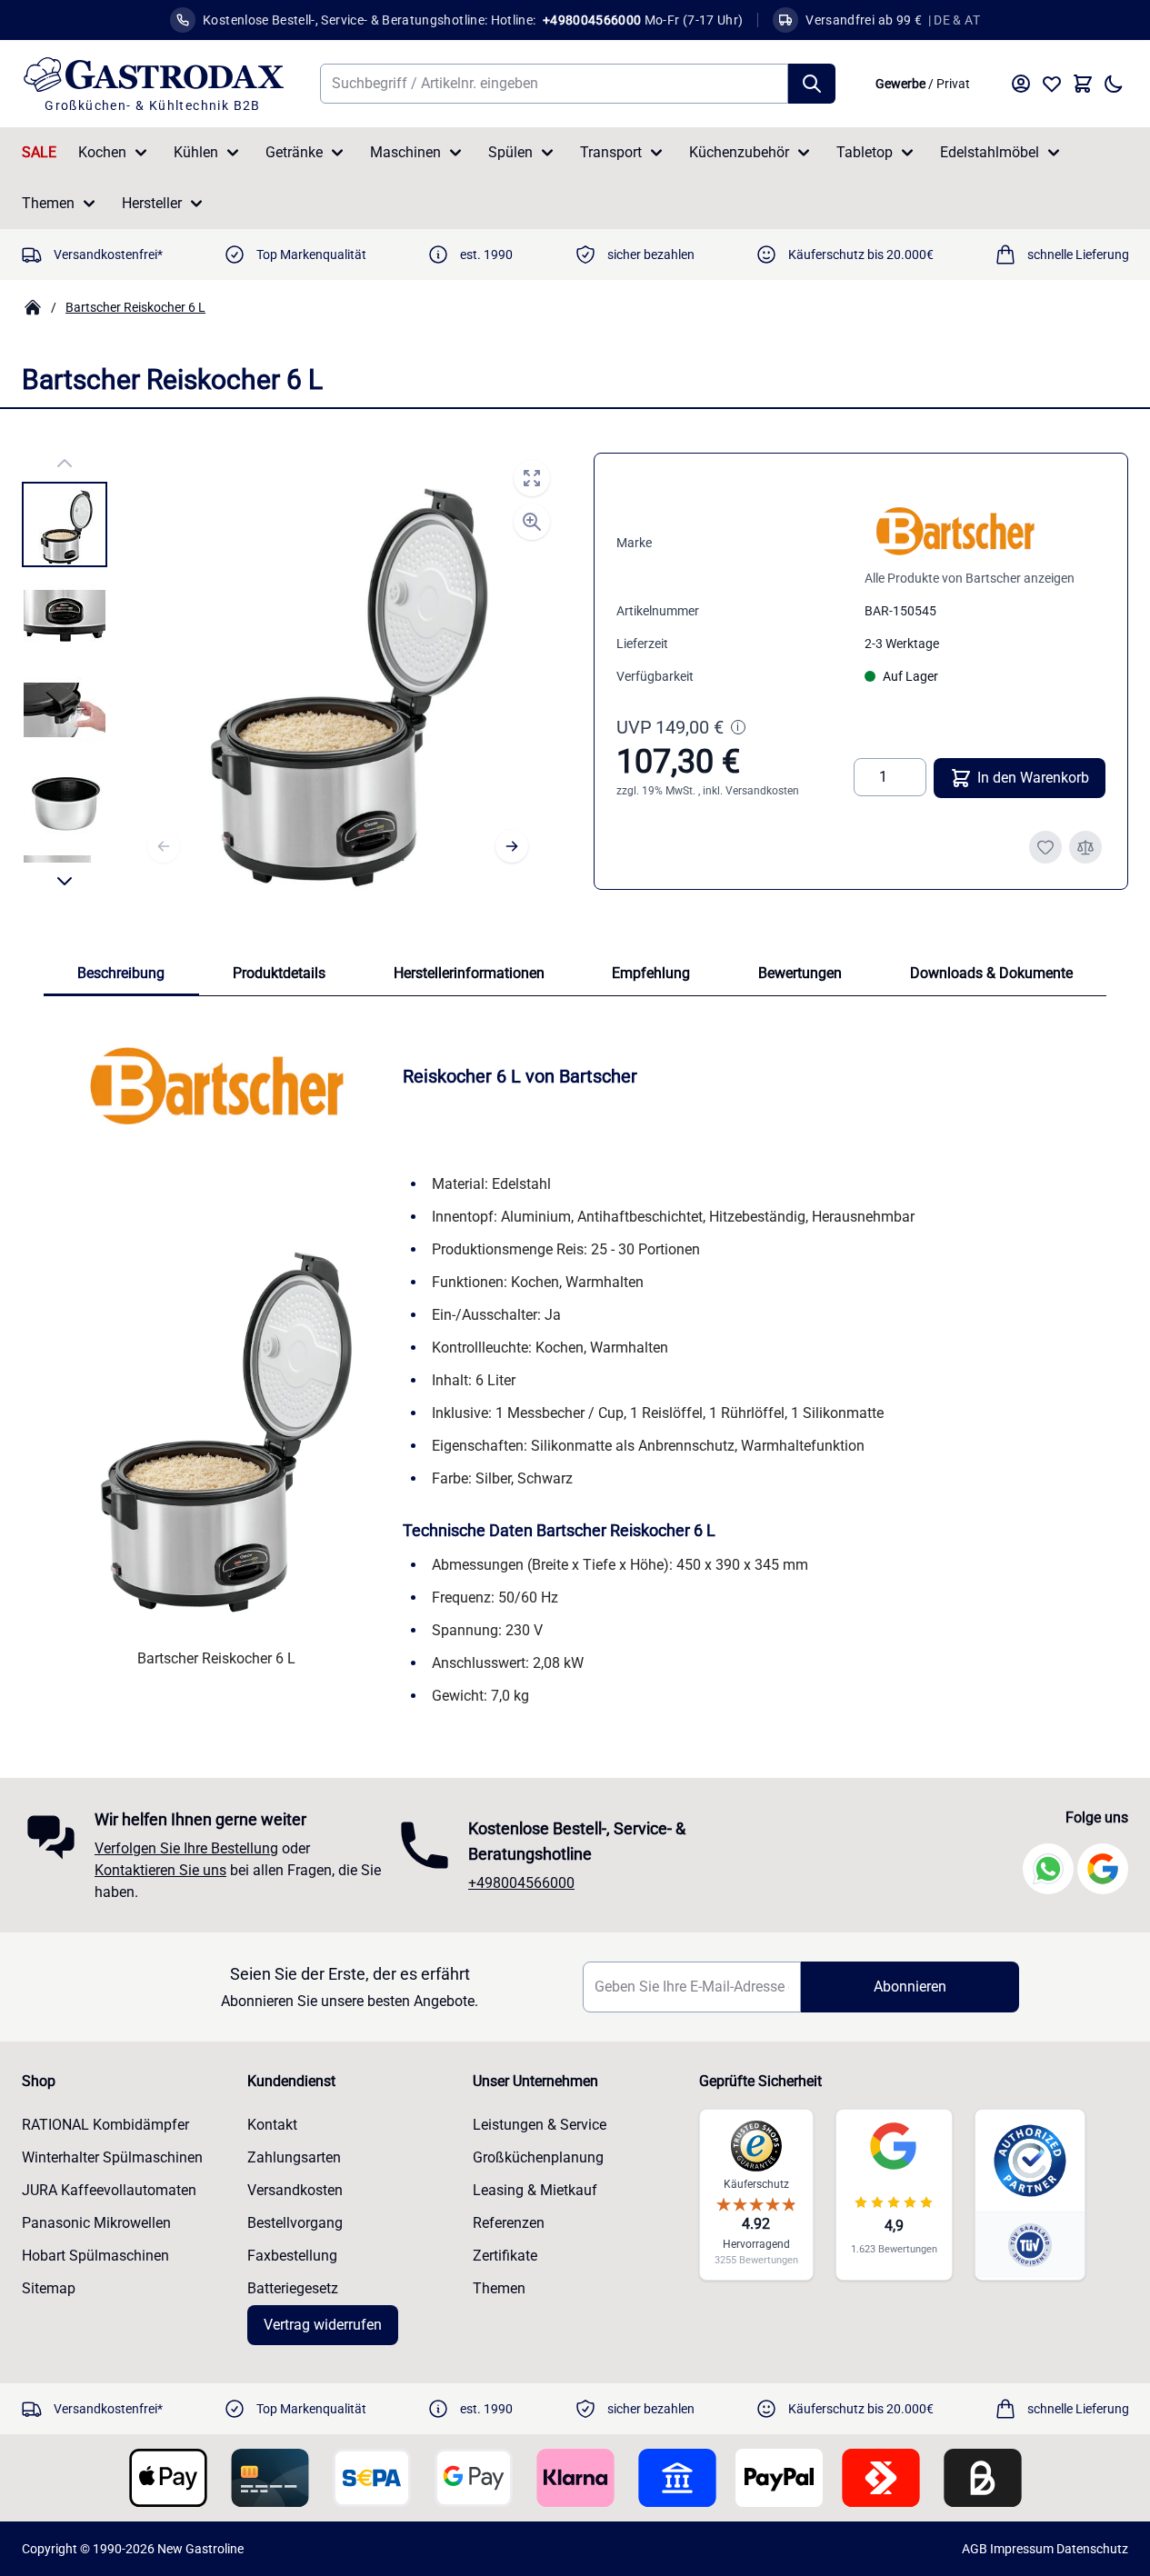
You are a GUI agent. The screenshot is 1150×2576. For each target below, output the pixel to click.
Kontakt (272, 2125)
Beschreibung (121, 973)
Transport (611, 152)
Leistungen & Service (540, 2125)
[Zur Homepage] (33, 307)
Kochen (102, 152)
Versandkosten (762, 791)
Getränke (294, 152)
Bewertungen (800, 973)
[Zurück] (164, 846)
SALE (39, 152)
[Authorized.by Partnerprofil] (1030, 2161)
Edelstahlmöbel (990, 152)
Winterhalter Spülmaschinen (112, 2157)
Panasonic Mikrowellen (96, 2223)
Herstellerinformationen (469, 973)
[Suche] (812, 84)
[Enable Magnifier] (532, 522)
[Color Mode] (1114, 84)
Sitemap (49, 2288)
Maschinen (405, 152)
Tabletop (865, 152)
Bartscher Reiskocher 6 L (135, 307)
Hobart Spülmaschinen (95, 2256)
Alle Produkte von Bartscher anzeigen (970, 578)
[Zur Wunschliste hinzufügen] (1045, 847)
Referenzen (509, 2223)
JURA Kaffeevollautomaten (109, 2190)
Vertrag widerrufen (323, 2325)
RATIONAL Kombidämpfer (105, 2125)
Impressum (1022, 2549)
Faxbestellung (292, 2256)
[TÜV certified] (1030, 2245)
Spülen (510, 152)
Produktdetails (279, 973)
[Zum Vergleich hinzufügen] (1085, 847)
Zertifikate (505, 2256)
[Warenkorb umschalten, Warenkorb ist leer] (1083, 84)
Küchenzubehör (739, 152)
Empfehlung (651, 973)
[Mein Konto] (1021, 84)
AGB (975, 2549)
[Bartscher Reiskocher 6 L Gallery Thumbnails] (65, 672)
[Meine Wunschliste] (1052, 84)
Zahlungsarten (294, 2157)
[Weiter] (512, 846)
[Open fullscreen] (532, 478)
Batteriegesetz (293, 2288)
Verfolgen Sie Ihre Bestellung (186, 1848)
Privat (953, 84)
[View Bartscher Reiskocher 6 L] (65, 524)
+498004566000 (521, 1883)
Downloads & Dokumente (991, 973)
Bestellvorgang (295, 2223)
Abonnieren (910, 1987)
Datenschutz (1092, 2549)
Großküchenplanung (538, 2157)
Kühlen (196, 152)
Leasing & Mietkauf (535, 2190)
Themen (48, 203)
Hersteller (152, 203)
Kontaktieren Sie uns (160, 1870)
